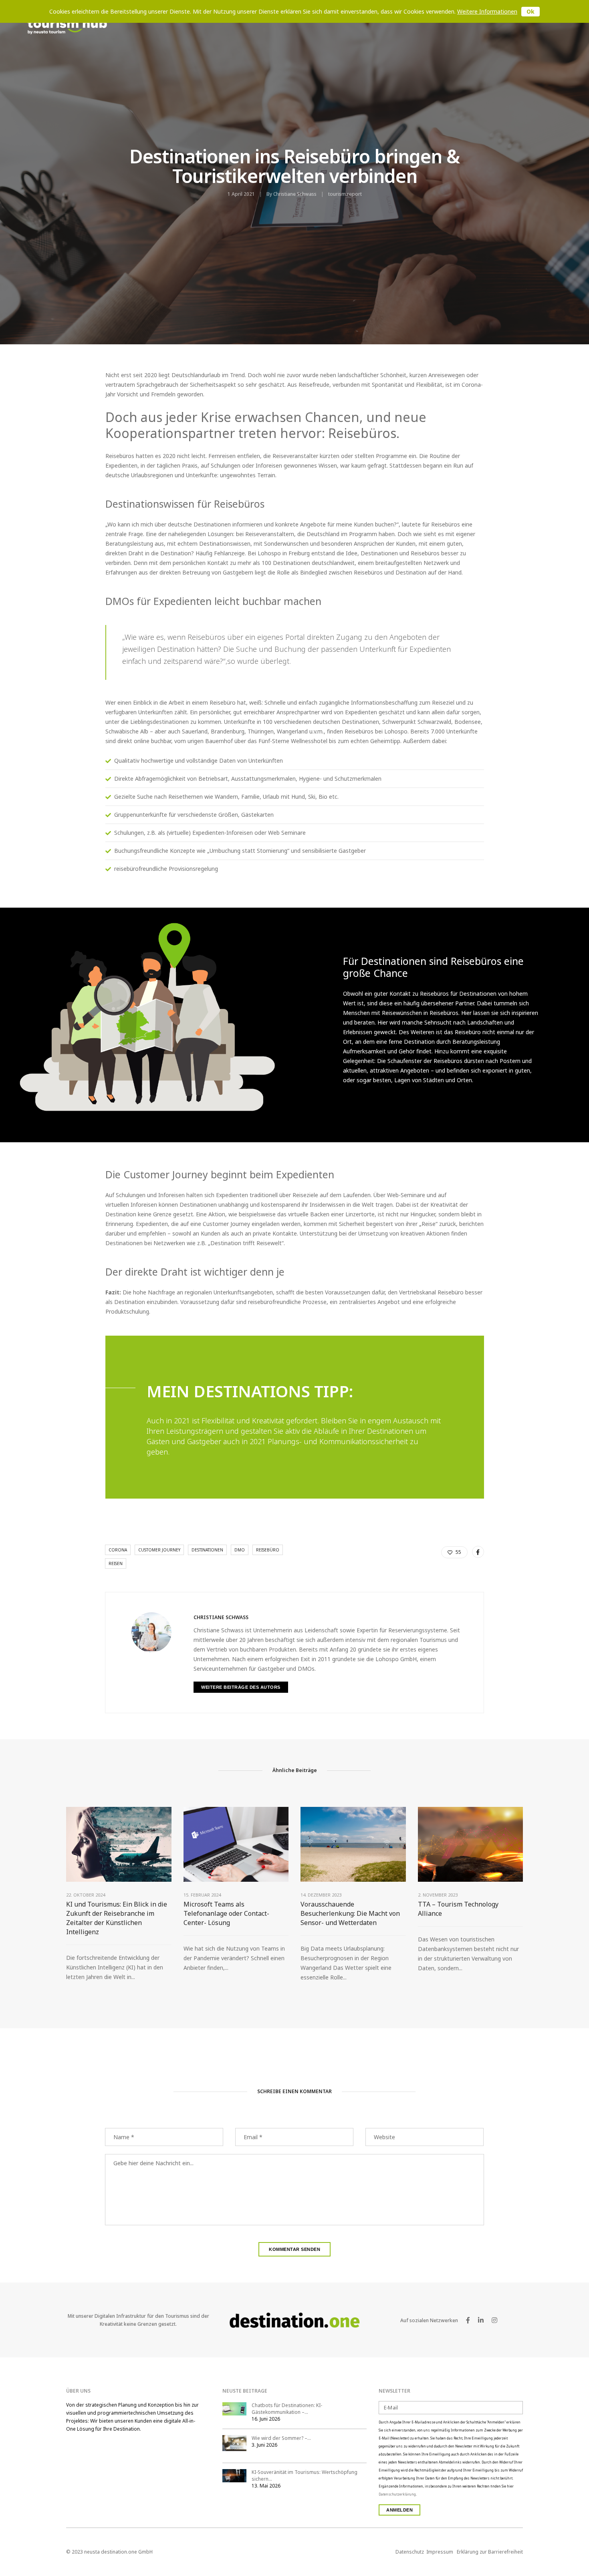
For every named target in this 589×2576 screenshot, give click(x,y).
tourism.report (345, 194)
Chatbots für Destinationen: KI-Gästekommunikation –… (287, 2409)
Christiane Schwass (295, 194)
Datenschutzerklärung (397, 2494)
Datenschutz (410, 2552)
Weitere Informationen (487, 11)
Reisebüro (268, 1550)
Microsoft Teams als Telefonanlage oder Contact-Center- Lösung (226, 1913)
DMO (240, 1550)
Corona (118, 1550)
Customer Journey (159, 1550)
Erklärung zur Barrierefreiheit (490, 2552)
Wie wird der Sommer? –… (281, 2438)
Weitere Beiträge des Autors (241, 1687)
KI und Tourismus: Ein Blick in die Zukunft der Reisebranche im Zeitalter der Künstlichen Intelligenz (117, 1918)
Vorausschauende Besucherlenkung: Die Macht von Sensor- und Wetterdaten (350, 1913)
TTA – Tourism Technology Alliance (458, 1909)
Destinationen (207, 1550)
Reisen (116, 1563)
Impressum (440, 2552)
